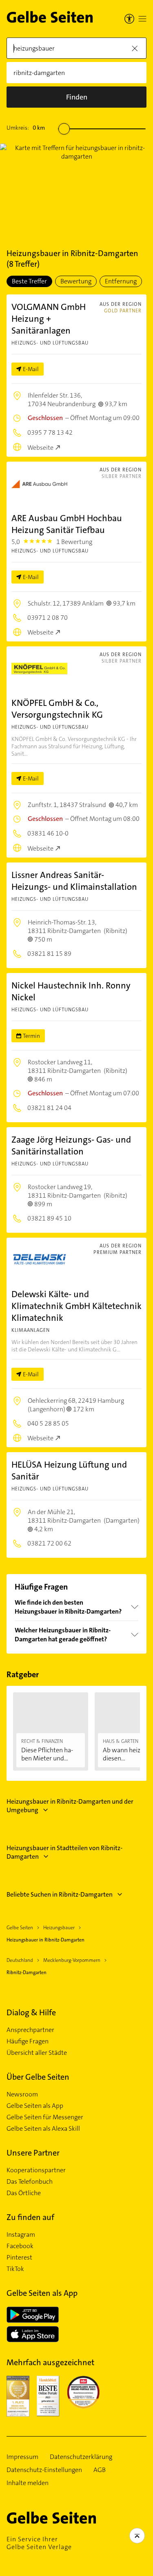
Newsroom (22, 2094)
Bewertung (76, 281)
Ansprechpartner (30, 2030)
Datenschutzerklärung (81, 2457)
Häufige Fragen (28, 2041)
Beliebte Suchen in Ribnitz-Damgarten (60, 1894)
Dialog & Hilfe (31, 2012)
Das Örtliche (24, 2193)
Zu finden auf (30, 2217)
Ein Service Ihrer (39, 2543)
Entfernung (121, 281)
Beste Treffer (29, 281)
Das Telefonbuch (30, 2182)
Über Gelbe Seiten (38, 2077)
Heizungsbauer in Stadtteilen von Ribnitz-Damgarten (64, 1852)
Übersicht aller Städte (37, 2053)
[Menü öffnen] (142, 19)
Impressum (22, 2457)
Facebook (20, 2246)
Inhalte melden (28, 2483)
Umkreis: (26, 128)
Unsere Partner (33, 2153)
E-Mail (31, 369)
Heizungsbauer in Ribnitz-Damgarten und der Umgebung (70, 1806)
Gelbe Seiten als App (35, 2106)
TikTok (15, 2269)
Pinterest (19, 2258)
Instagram (21, 2235)
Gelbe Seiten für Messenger (45, 2117)
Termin (31, 1036)
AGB (100, 2470)
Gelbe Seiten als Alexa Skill (43, 2129)
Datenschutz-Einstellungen (44, 2470)
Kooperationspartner (36, 2170)
